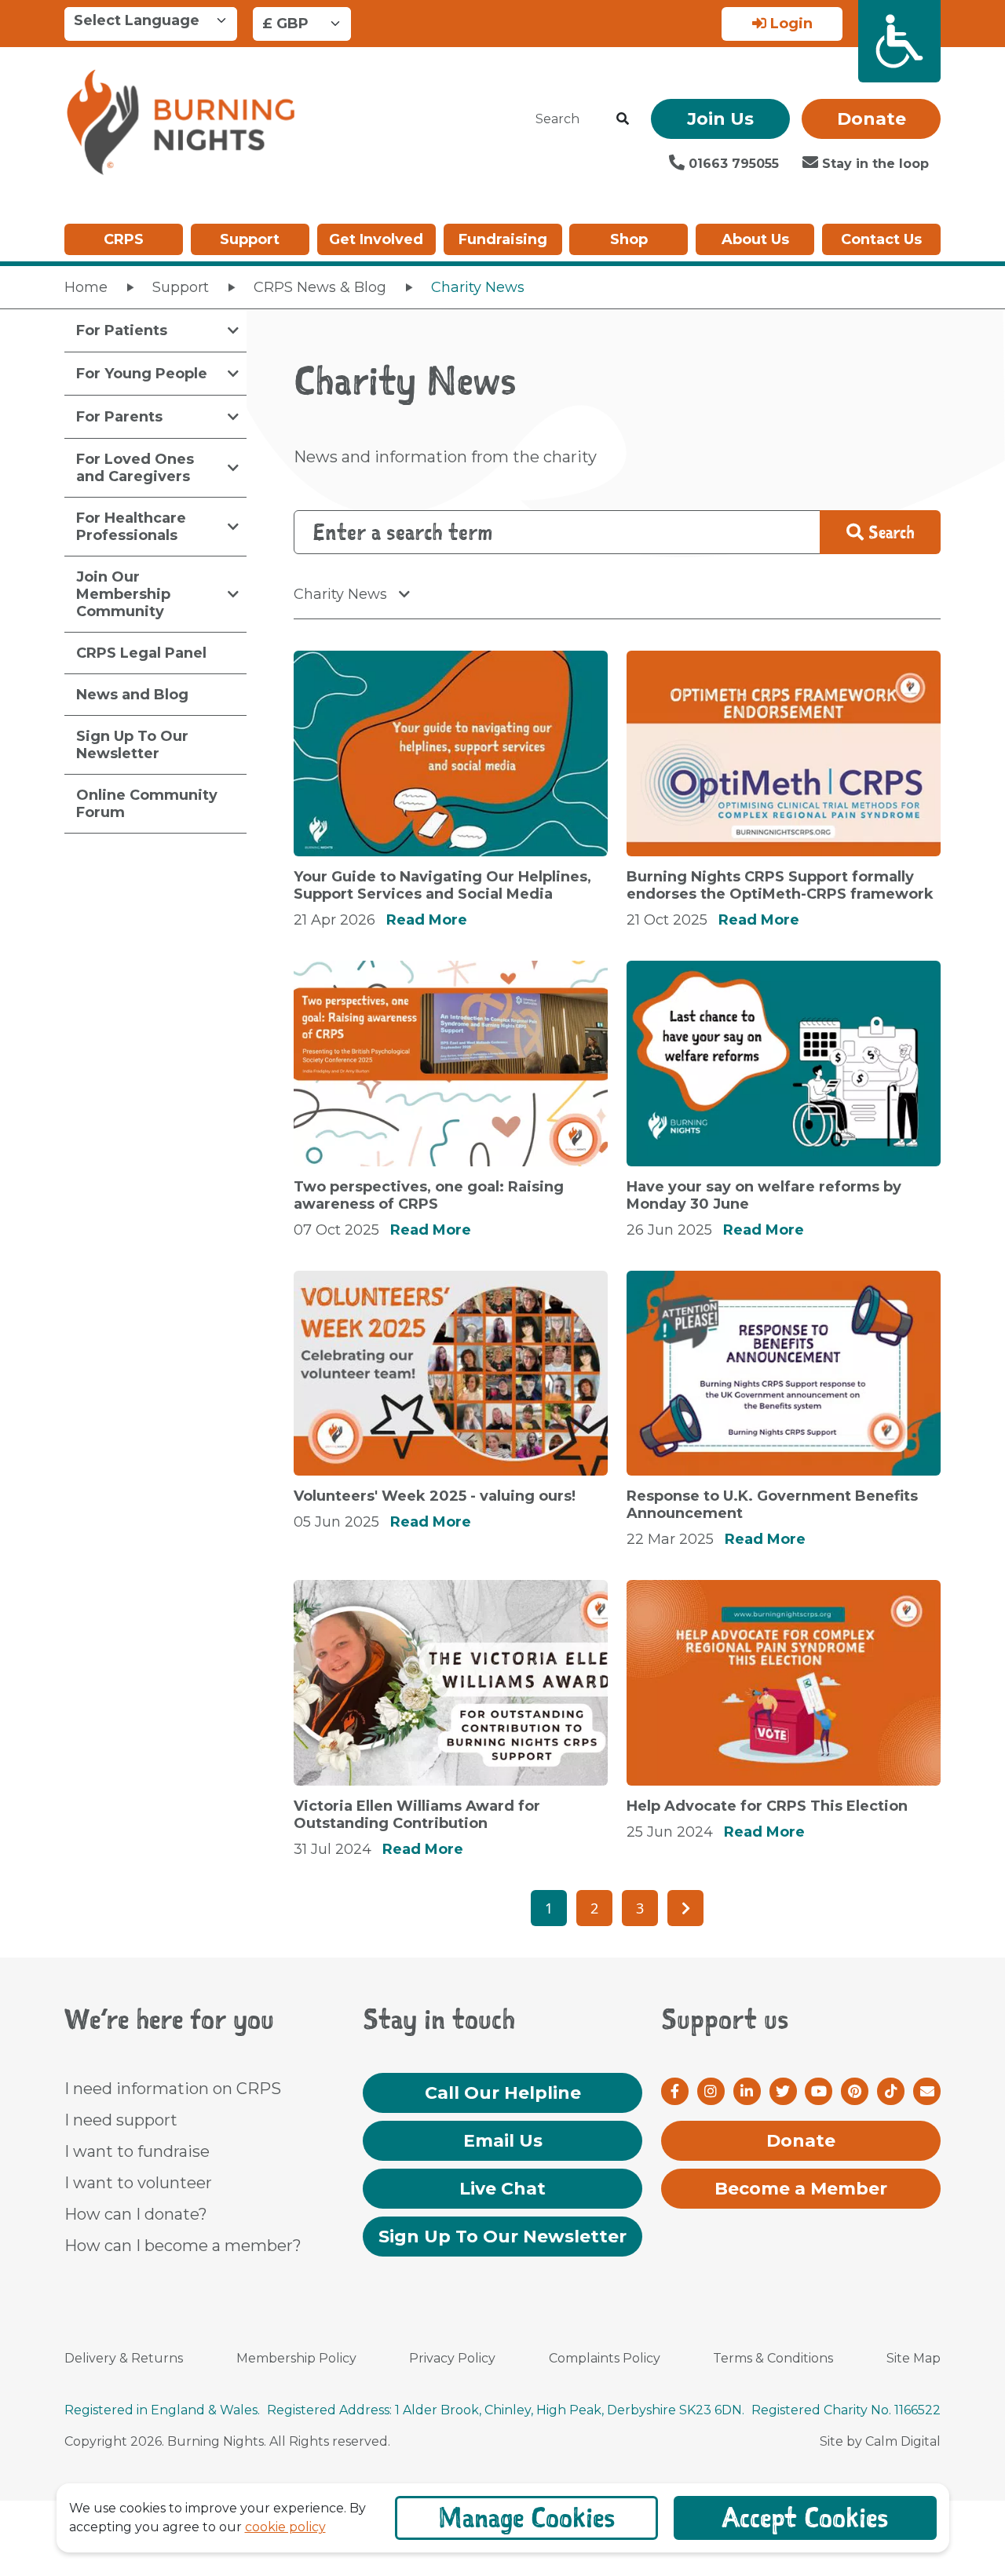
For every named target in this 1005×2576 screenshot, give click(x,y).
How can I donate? (136, 2214)
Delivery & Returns (124, 2358)
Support (250, 239)
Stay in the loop (873, 164)
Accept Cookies (805, 2518)
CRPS (124, 239)
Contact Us (881, 239)
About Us (755, 239)
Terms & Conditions (773, 2358)
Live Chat (502, 2189)
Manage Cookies (526, 2518)
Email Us (503, 2141)
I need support (121, 2120)
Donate (872, 119)
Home (86, 287)
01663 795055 (732, 164)
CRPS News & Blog (320, 287)
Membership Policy (296, 2358)
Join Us (720, 119)
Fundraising (503, 239)
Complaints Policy (605, 2358)
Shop (629, 239)
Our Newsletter (502, 2237)
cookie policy (285, 2527)
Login (789, 24)
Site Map (914, 2358)
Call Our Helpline (503, 2093)
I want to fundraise (137, 2151)
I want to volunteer (138, 2183)
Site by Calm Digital (880, 2441)
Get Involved (376, 239)
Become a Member (801, 2189)
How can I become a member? (183, 2246)
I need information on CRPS (173, 2089)
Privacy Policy (452, 2358)
